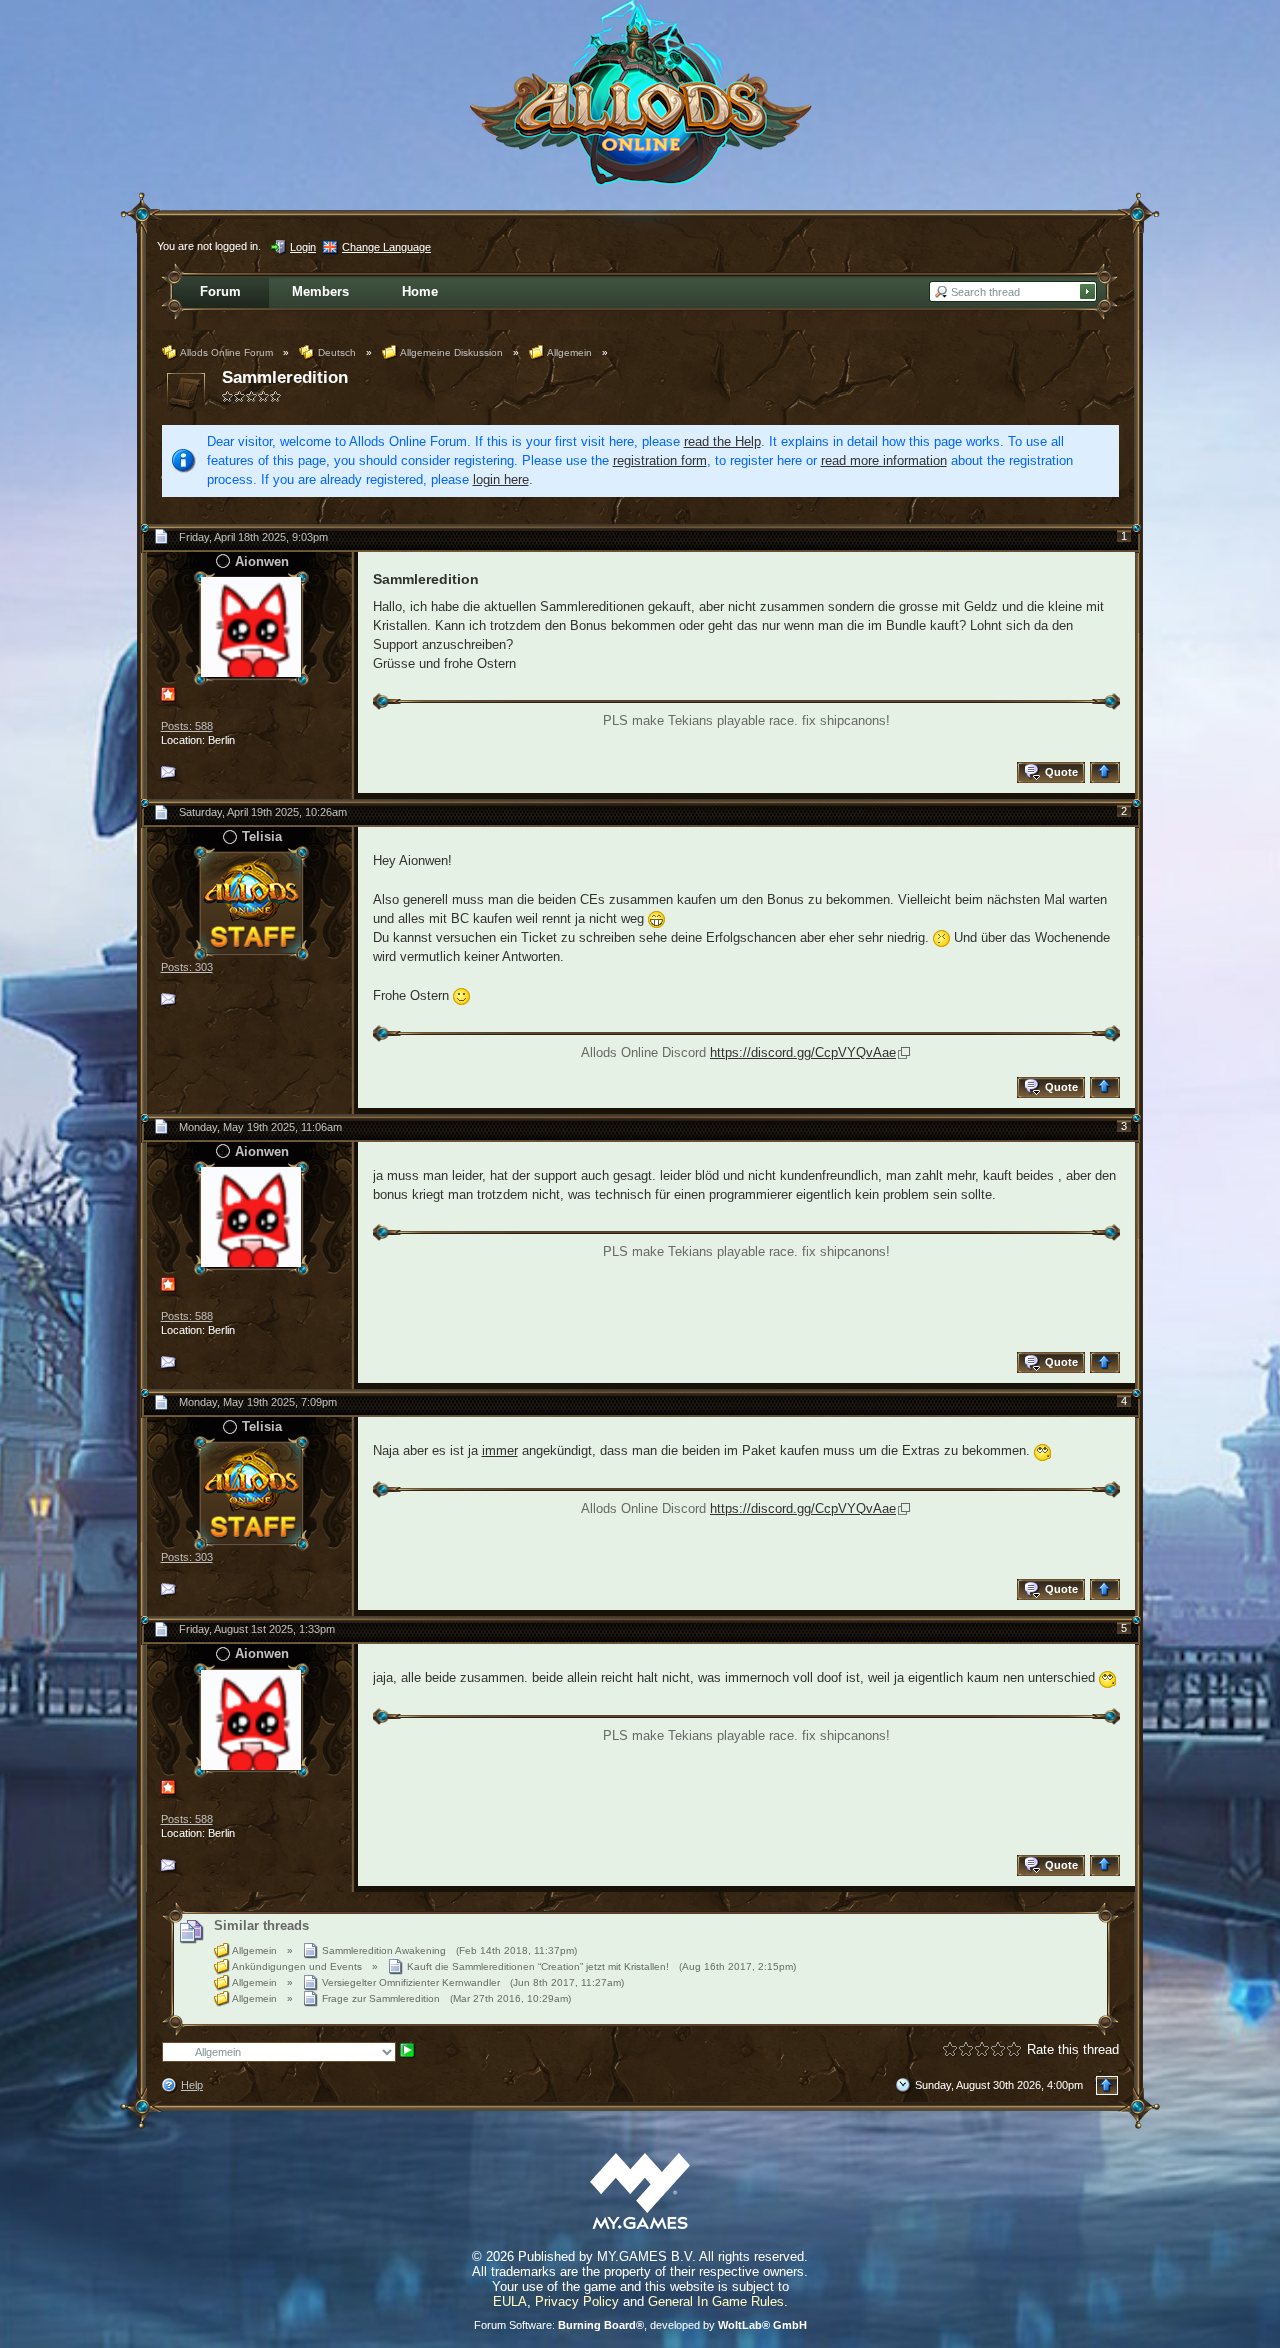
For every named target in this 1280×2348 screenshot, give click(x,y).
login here (501, 479)
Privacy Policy (577, 2301)
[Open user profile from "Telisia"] (251, 901)
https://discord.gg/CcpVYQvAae (803, 1052)
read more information (884, 460)
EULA (510, 2301)
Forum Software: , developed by (640, 2325)
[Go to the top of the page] (1107, 772)
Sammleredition (285, 377)
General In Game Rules (716, 2301)
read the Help (722, 441)
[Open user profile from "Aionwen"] (251, 626)
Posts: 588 (187, 726)
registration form (660, 460)
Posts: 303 (187, 967)
